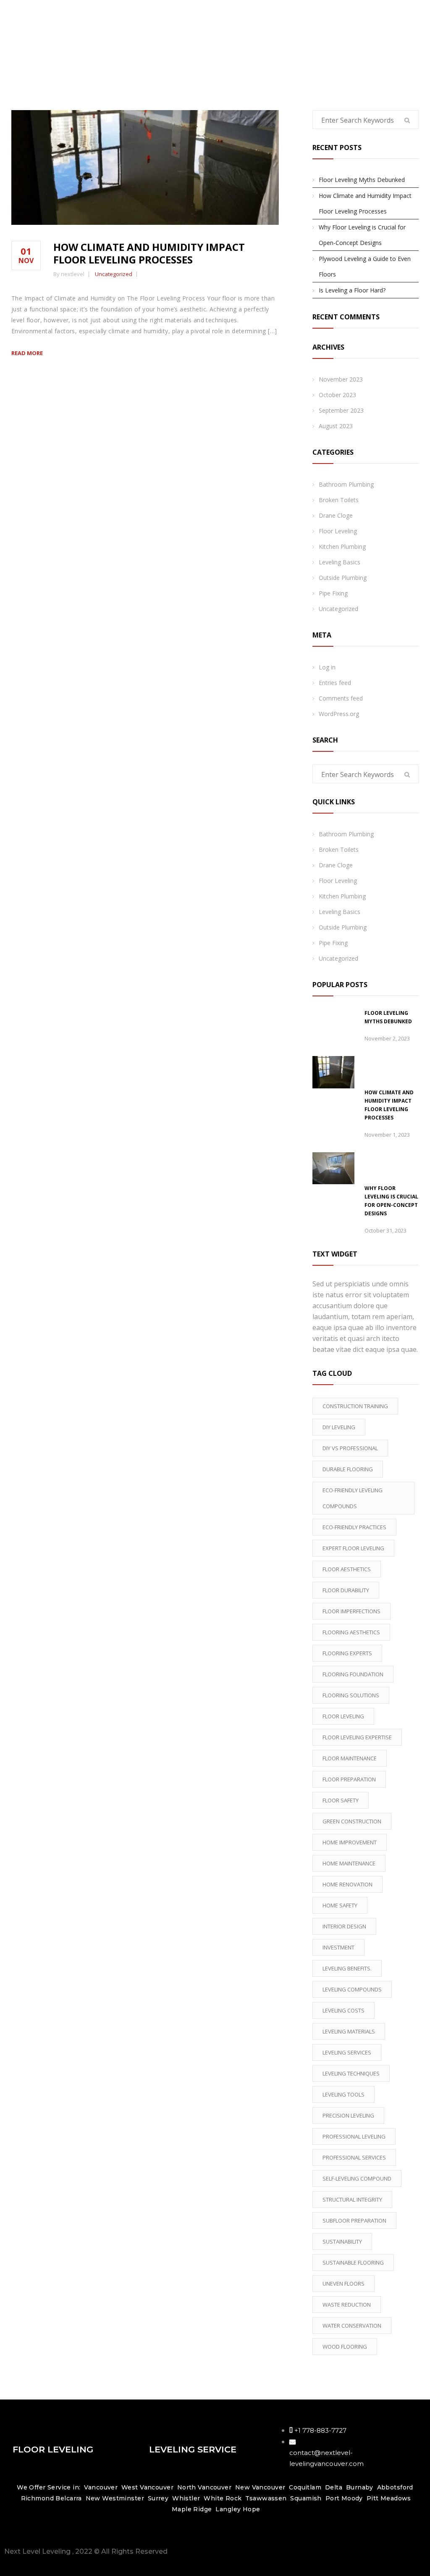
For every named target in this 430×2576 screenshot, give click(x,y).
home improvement (350, 1842)
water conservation (352, 2326)
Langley (228, 2509)
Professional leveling (354, 2136)
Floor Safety (341, 1800)
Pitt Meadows (389, 2498)
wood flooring (345, 2347)
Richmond (37, 2498)
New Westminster (115, 2498)
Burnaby (360, 2487)
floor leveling (343, 1716)
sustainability (342, 2241)
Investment (338, 1947)
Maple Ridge (192, 2509)
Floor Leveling (338, 531)
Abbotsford (395, 2487)
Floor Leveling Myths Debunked (362, 180)
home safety (340, 1905)
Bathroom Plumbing (346, 484)
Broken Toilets (339, 500)
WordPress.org (339, 714)
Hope (252, 2509)
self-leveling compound (357, 2178)
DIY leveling (339, 1427)
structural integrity (352, 2199)
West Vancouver (148, 2487)
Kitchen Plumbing (342, 547)
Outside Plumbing (343, 578)
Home (405, 38)
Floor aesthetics (347, 1569)
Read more (27, 353)
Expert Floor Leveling (353, 1548)
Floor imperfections (351, 1611)
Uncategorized (114, 274)
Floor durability (346, 1590)
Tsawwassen (266, 2498)
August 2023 (336, 426)
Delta (334, 2487)
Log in (327, 667)
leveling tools (343, 2094)
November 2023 (341, 379)
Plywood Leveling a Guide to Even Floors (365, 266)
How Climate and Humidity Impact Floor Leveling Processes (149, 253)
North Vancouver (203, 2487)
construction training (355, 1406)
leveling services (347, 2052)
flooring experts (347, 1653)
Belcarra (68, 2498)
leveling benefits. (347, 1968)
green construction (352, 1821)
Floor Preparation (349, 1779)
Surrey (158, 2498)
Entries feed (335, 683)
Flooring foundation (353, 1674)
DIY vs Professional (350, 1448)
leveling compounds (352, 1989)
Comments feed (341, 698)
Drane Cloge (336, 515)
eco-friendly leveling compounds (353, 1498)
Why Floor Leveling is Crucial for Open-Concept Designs (362, 235)
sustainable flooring (353, 2263)
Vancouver (101, 2487)
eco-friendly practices (354, 1527)
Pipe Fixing (333, 593)
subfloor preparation (354, 2220)
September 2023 (341, 410)
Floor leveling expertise (357, 1737)
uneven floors (343, 2284)
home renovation (347, 1884)
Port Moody (344, 2498)
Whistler (186, 2498)
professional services (354, 2157)
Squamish (306, 2498)
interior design (344, 1926)
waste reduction (347, 2305)
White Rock (223, 2498)
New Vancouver (260, 2487)
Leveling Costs (343, 2010)
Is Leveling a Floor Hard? (352, 290)
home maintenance (349, 1863)
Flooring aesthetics (351, 1632)
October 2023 (337, 395)
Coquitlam (305, 2487)
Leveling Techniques (351, 2073)
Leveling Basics (340, 562)
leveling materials (349, 2031)
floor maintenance (350, 1758)
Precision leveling (348, 2115)
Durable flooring (348, 1469)
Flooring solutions (351, 1695)
